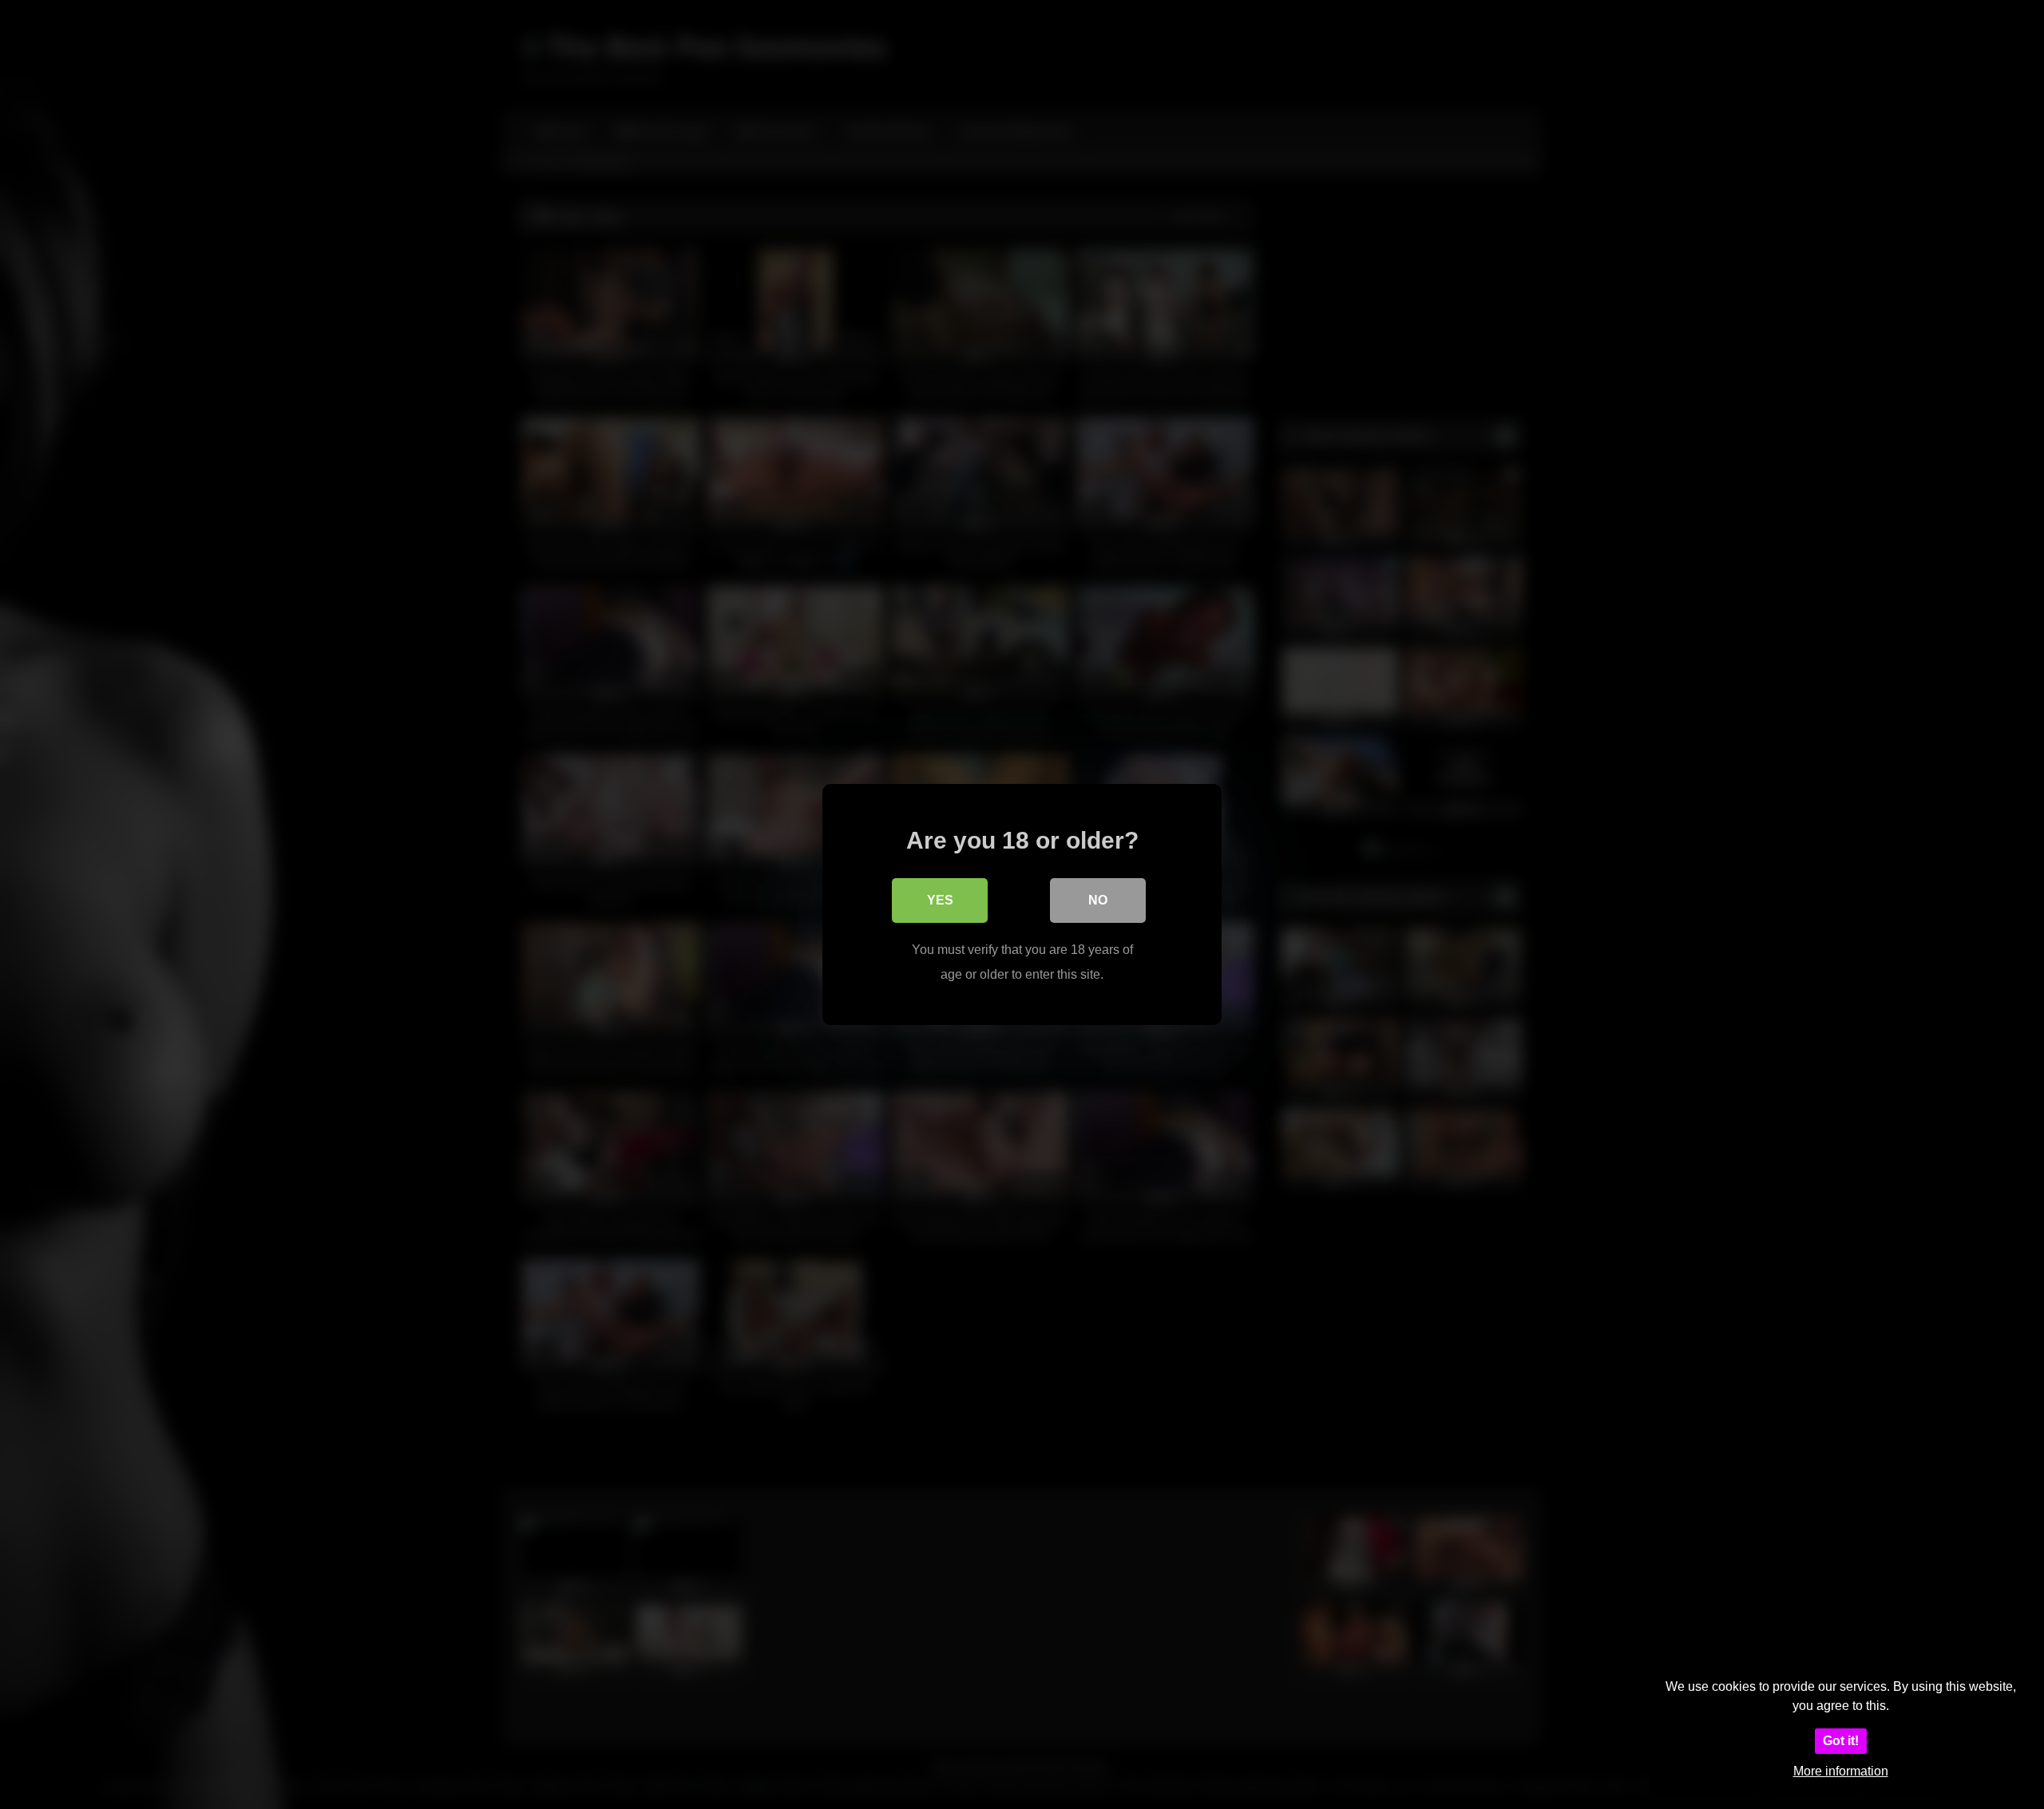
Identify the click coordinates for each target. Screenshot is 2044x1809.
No (1098, 900)
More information (1841, 1771)
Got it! (1841, 1741)
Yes (940, 900)
